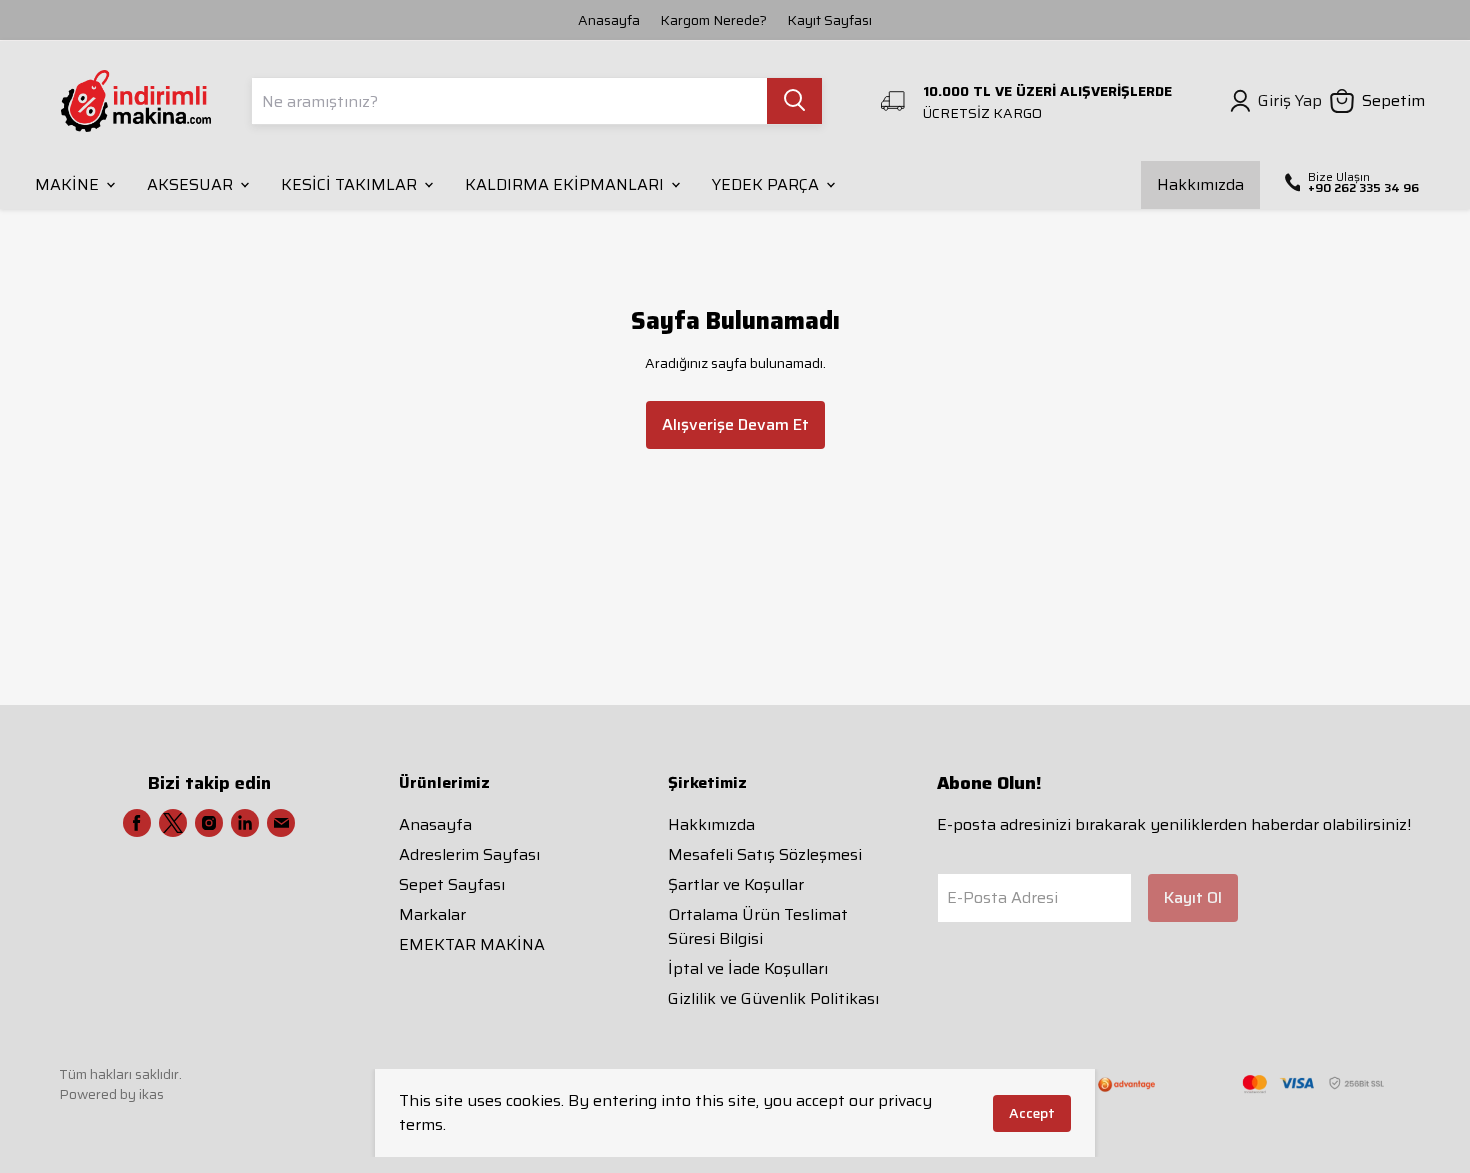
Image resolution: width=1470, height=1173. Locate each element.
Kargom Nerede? (713, 20)
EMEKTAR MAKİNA (472, 944)
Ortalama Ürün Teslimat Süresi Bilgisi (758, 926)
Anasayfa (609, 20)
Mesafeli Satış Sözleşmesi (765, 854)
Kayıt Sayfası (829, 20)
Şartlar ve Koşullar (736, 884)
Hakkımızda (711, 824)
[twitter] (173, 823)
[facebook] (137, 823)
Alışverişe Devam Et (735, 424)
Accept (1032, 1113)
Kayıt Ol (1193, 897)
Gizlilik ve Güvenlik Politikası (773, 998)
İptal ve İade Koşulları (748, 968)
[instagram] (209, 823)
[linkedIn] (245, 823)
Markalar (432, 914)
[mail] (281, 823)
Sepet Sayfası (452, 884)
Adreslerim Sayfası (469, 854)
